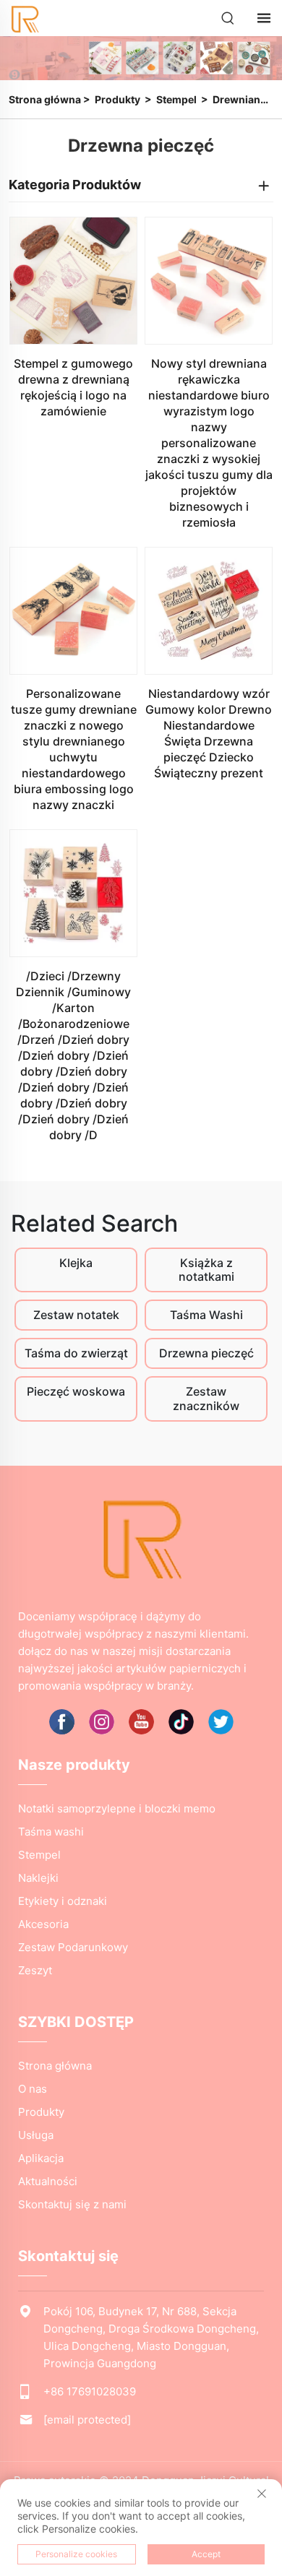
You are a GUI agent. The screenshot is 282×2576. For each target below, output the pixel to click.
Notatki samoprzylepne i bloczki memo (117, 1808)
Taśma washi (51, 1832)
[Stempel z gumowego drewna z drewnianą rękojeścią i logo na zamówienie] (73, 281)
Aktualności (48, 2181)
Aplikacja (41, 2158)
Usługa (36, 2135)
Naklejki (38, 1878)
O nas (33, 2089)
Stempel (176, 99)
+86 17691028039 (90, 2391)
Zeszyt (35, 1970)
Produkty (117, 99)
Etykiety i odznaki (63, 1901)
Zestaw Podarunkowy (73, 1947)
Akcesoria (43, 1924)
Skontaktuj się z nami (72, 2204)
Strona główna (45, 99)
